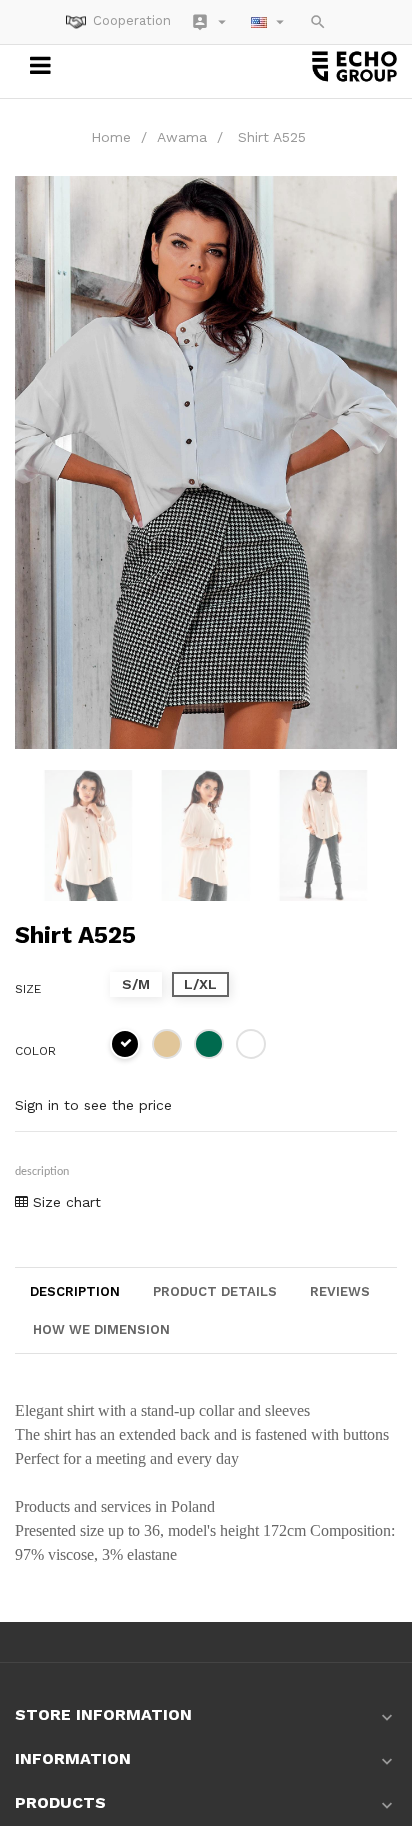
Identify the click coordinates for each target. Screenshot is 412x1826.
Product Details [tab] (215, 1291)
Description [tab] (75, 1291)
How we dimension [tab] (101, 1329)
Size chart (64, 1202)
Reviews (340, 1291)
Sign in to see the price (93, 1105)
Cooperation (132, 20)
